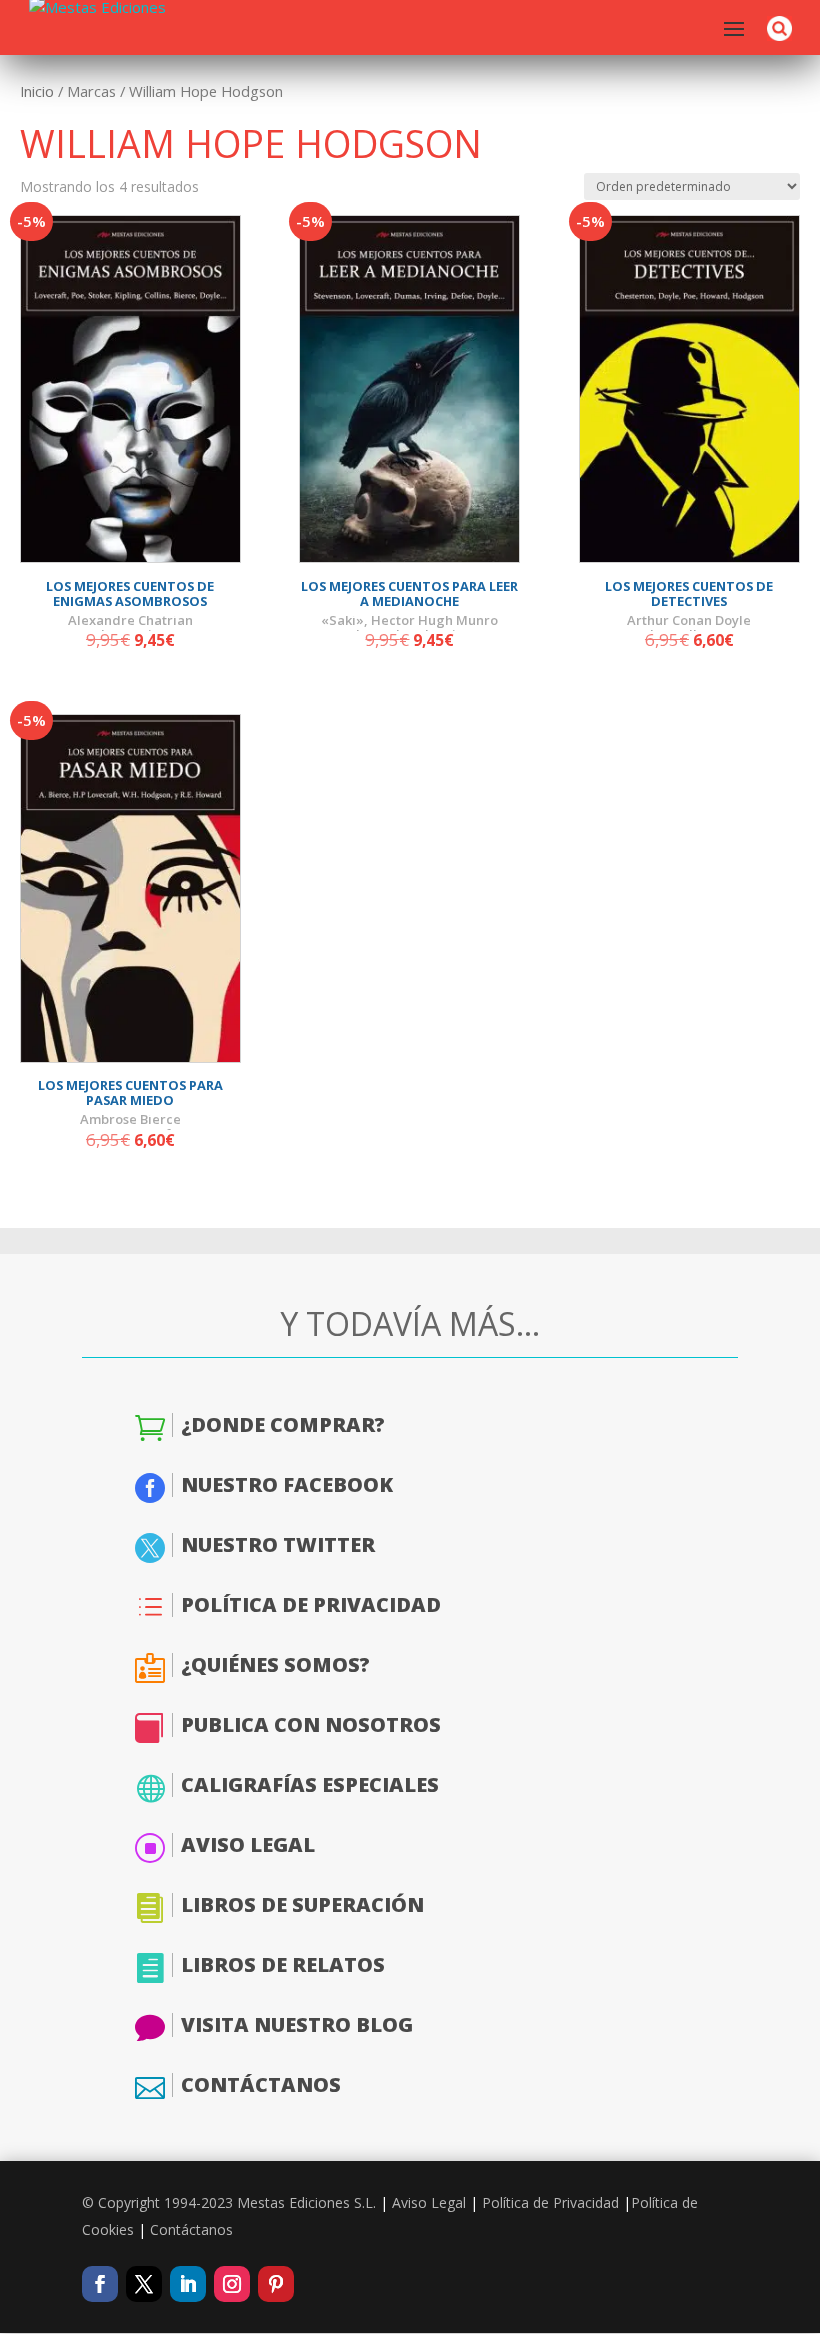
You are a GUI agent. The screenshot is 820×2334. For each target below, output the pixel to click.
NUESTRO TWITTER (278, 1544)
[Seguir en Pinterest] (276, 2284)
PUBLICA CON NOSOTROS (311, 1724)
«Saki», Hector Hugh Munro (409, 620)
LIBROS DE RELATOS (283, 1964)
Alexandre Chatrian (130, 620)
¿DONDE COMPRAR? (283, 1424)
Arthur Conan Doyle (689, 620)
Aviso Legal (429, 2202)
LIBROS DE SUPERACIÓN (302, 1904)
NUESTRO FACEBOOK (287, 1484)
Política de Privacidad (550, 2202)
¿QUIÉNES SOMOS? (275, 1664)
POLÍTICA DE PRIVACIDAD (311, 1604)
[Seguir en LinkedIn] (188, 2284)
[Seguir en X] (144, 2284)
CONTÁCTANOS (261, 2084)
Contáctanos (191, 2229)
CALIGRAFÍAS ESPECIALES (310, 1784)
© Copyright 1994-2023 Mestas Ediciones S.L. (229, 2202)
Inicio (37, 91)
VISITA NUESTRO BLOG (297, 2024)
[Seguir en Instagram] (232, 2284)
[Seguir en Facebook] (100, 2284)
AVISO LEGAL (248, 1844)
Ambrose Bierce (130, 1119)
